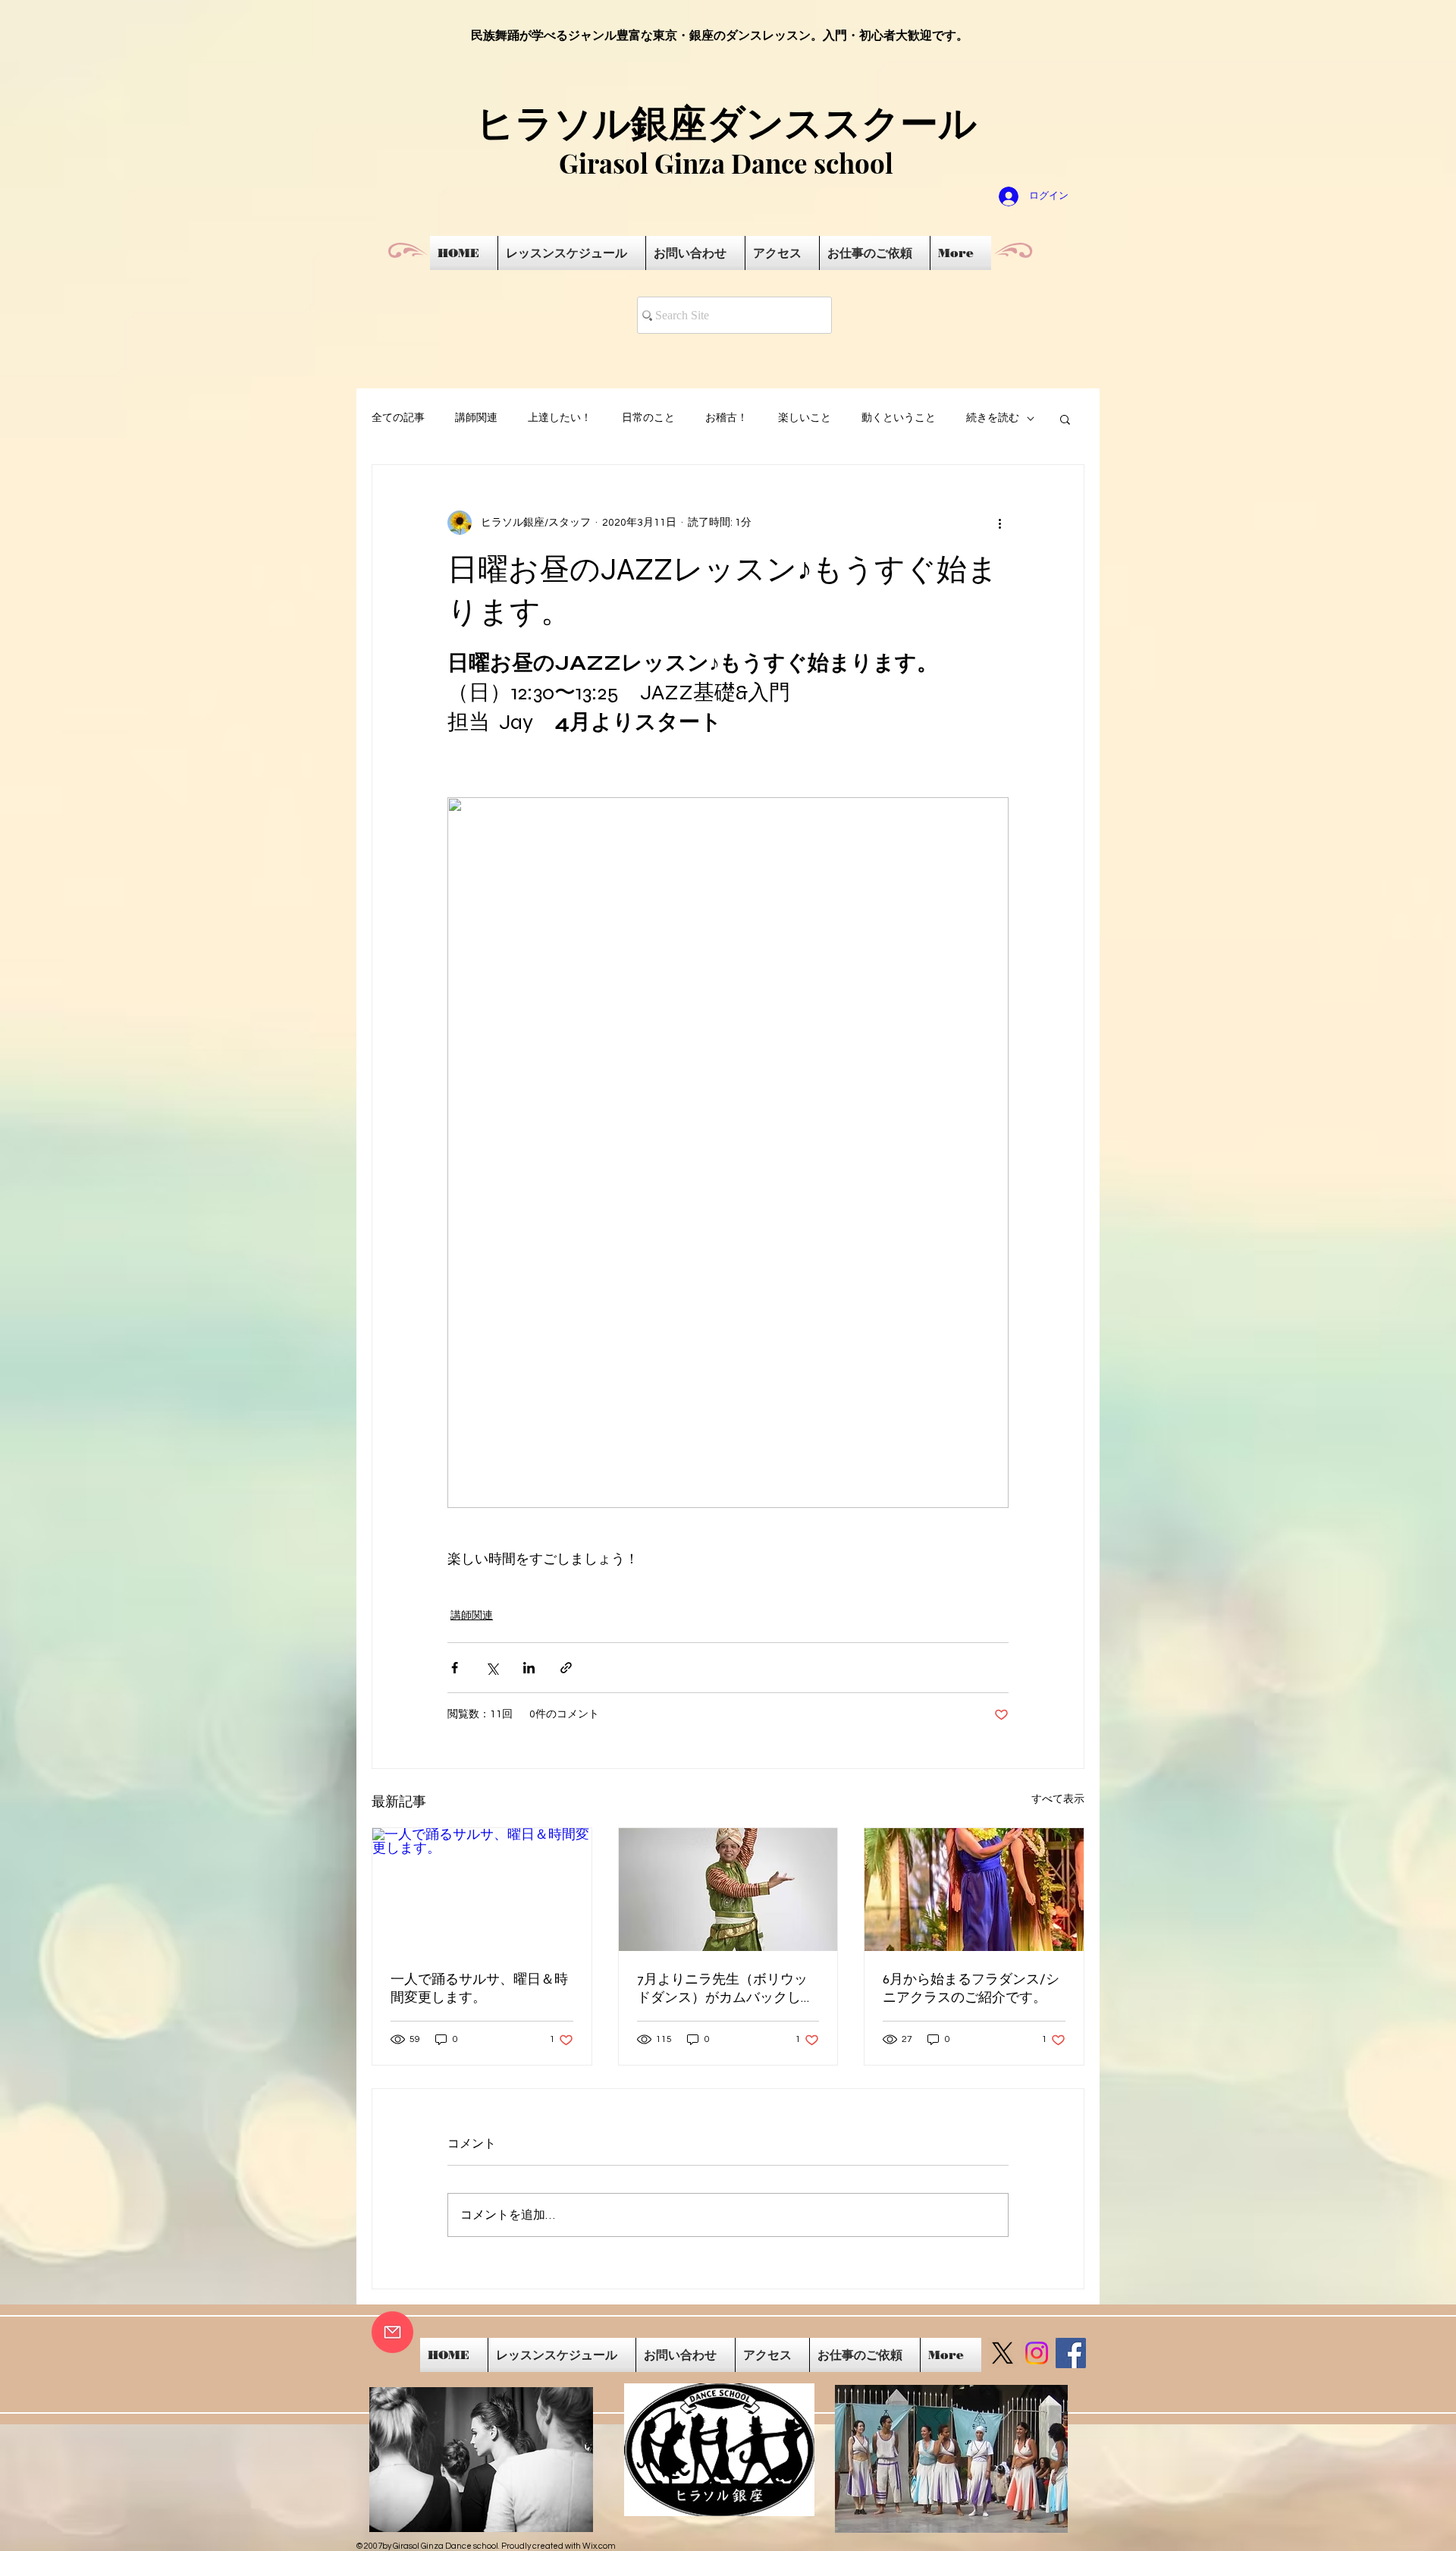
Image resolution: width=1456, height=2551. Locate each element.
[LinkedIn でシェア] (529, 1668)
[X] (1003, 2353)
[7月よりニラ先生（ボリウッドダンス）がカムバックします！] (728, 1890)
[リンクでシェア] (566, 1668)
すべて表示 (1058, 1799)
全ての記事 (398, 418)
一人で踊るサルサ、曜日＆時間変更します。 (479, 1988)
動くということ (899, 418)
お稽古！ (726, 418)
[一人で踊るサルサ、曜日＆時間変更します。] (482, 1890)
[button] (1065, 419)
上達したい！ (560, 418)
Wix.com (599, 2546)
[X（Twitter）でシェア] (492, 1668)
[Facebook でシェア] (455, 1668)
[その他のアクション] (999, 523)
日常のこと (648, 418)
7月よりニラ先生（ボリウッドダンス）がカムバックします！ (726, 1989)
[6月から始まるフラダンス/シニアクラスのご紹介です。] (974, 1890)
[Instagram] (1037, 2353)
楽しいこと (805, 418)
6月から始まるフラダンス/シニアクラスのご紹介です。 (971, 1988)
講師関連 (476, 418)
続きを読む (993, 418)
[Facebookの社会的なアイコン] (1071, 2353)
